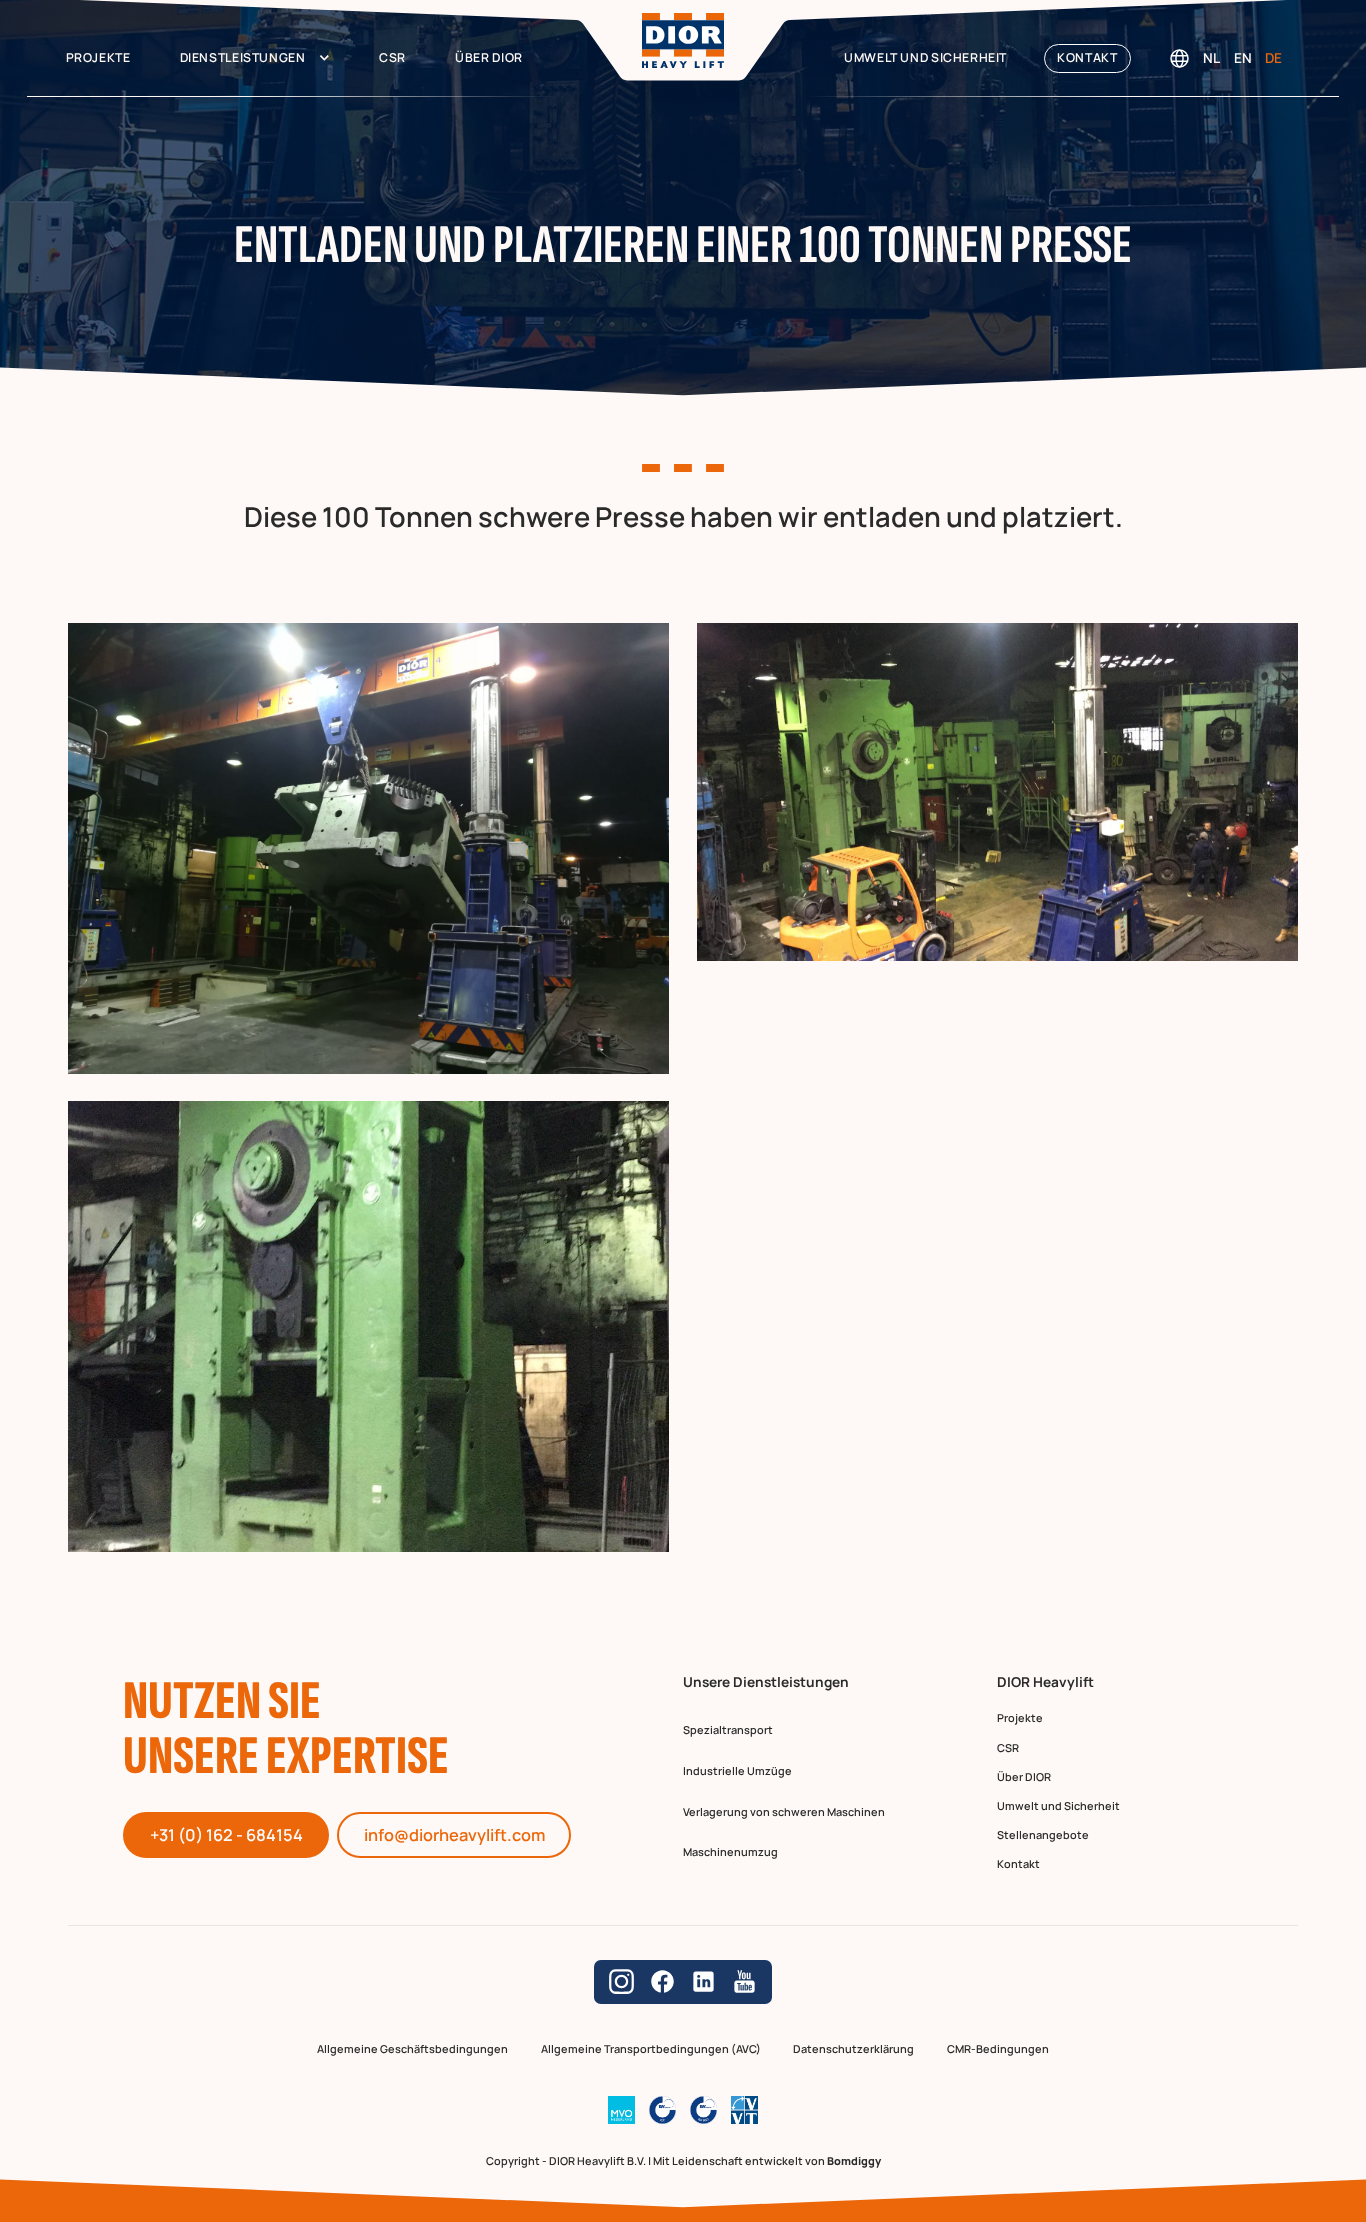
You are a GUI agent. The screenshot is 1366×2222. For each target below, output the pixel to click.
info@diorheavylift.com (454, 1835)
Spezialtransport (728, 1729)
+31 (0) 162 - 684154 (226, 1835)
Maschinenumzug (730, 1851)
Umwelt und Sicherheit (925, 57)
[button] (255, 58)
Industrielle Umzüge (737, 1770)
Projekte (98, 57)
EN (1243, 57)
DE (1273, 57)
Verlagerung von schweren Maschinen (784, 1811)
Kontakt (1087, 57)
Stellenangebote (1043, 1834)
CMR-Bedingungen (998, 2049)
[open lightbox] (368, 848)
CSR (392, 57)
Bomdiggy (854, 2160)
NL (1211, 57)
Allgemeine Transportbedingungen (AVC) (651, 2049)
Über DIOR (489, 57)
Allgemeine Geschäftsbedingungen (412, 2049)
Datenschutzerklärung (853, 2049)
